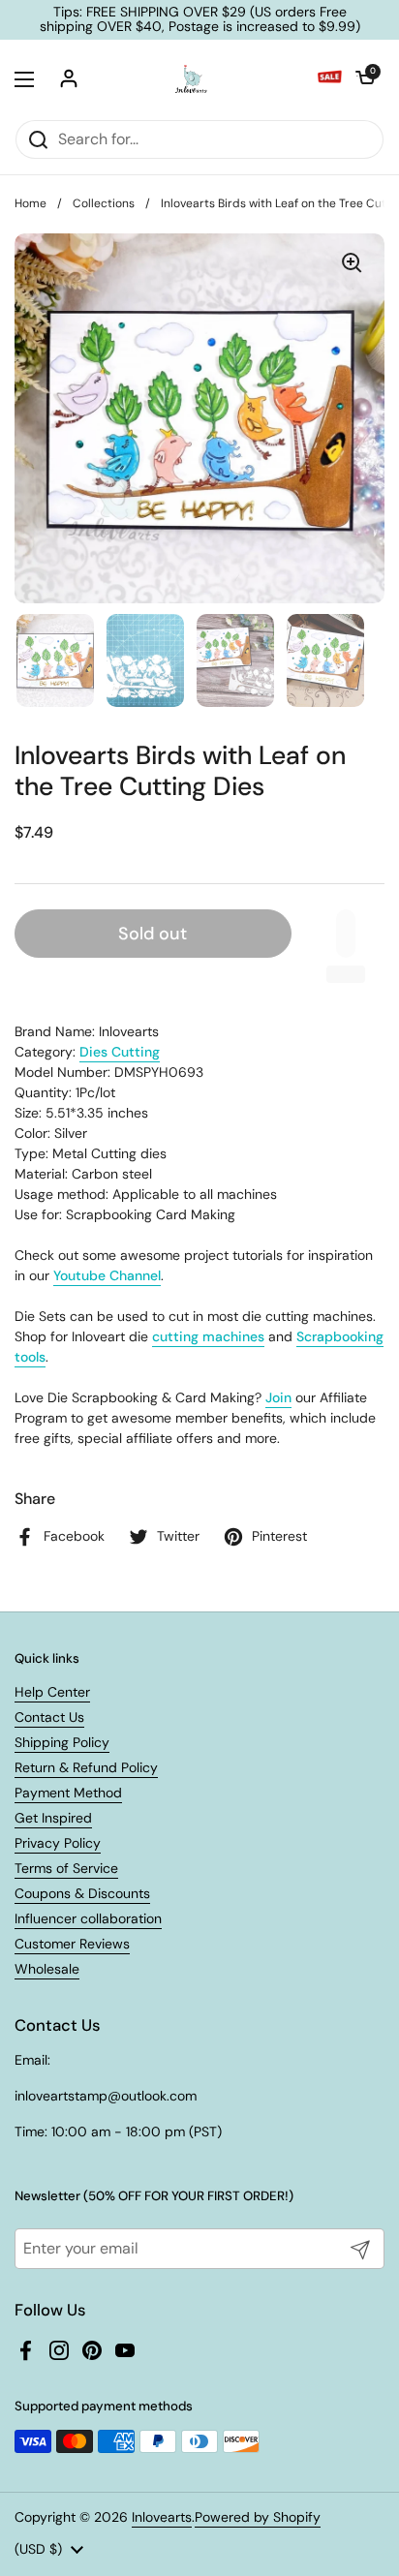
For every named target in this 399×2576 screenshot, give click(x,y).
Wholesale (47, 1969)
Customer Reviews (72, 1944)
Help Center (52, 1692)
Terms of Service (66, 1868)
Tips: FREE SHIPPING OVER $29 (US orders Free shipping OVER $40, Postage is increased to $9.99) (200, 20)
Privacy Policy (58, 1843)
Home (31, 203)
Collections (104, 203)
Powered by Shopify (258, 2517)
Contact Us (49, 1717)
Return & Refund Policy (86, 1767)
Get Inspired (53, 1818)
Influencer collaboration (88, 1918)
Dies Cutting (120, 1052)
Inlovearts (162, 2517)
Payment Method (68, 1793)
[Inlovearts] (191, 79)
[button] (365, 79)
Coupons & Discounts (82, 1893)
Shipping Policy (62, 1742)
